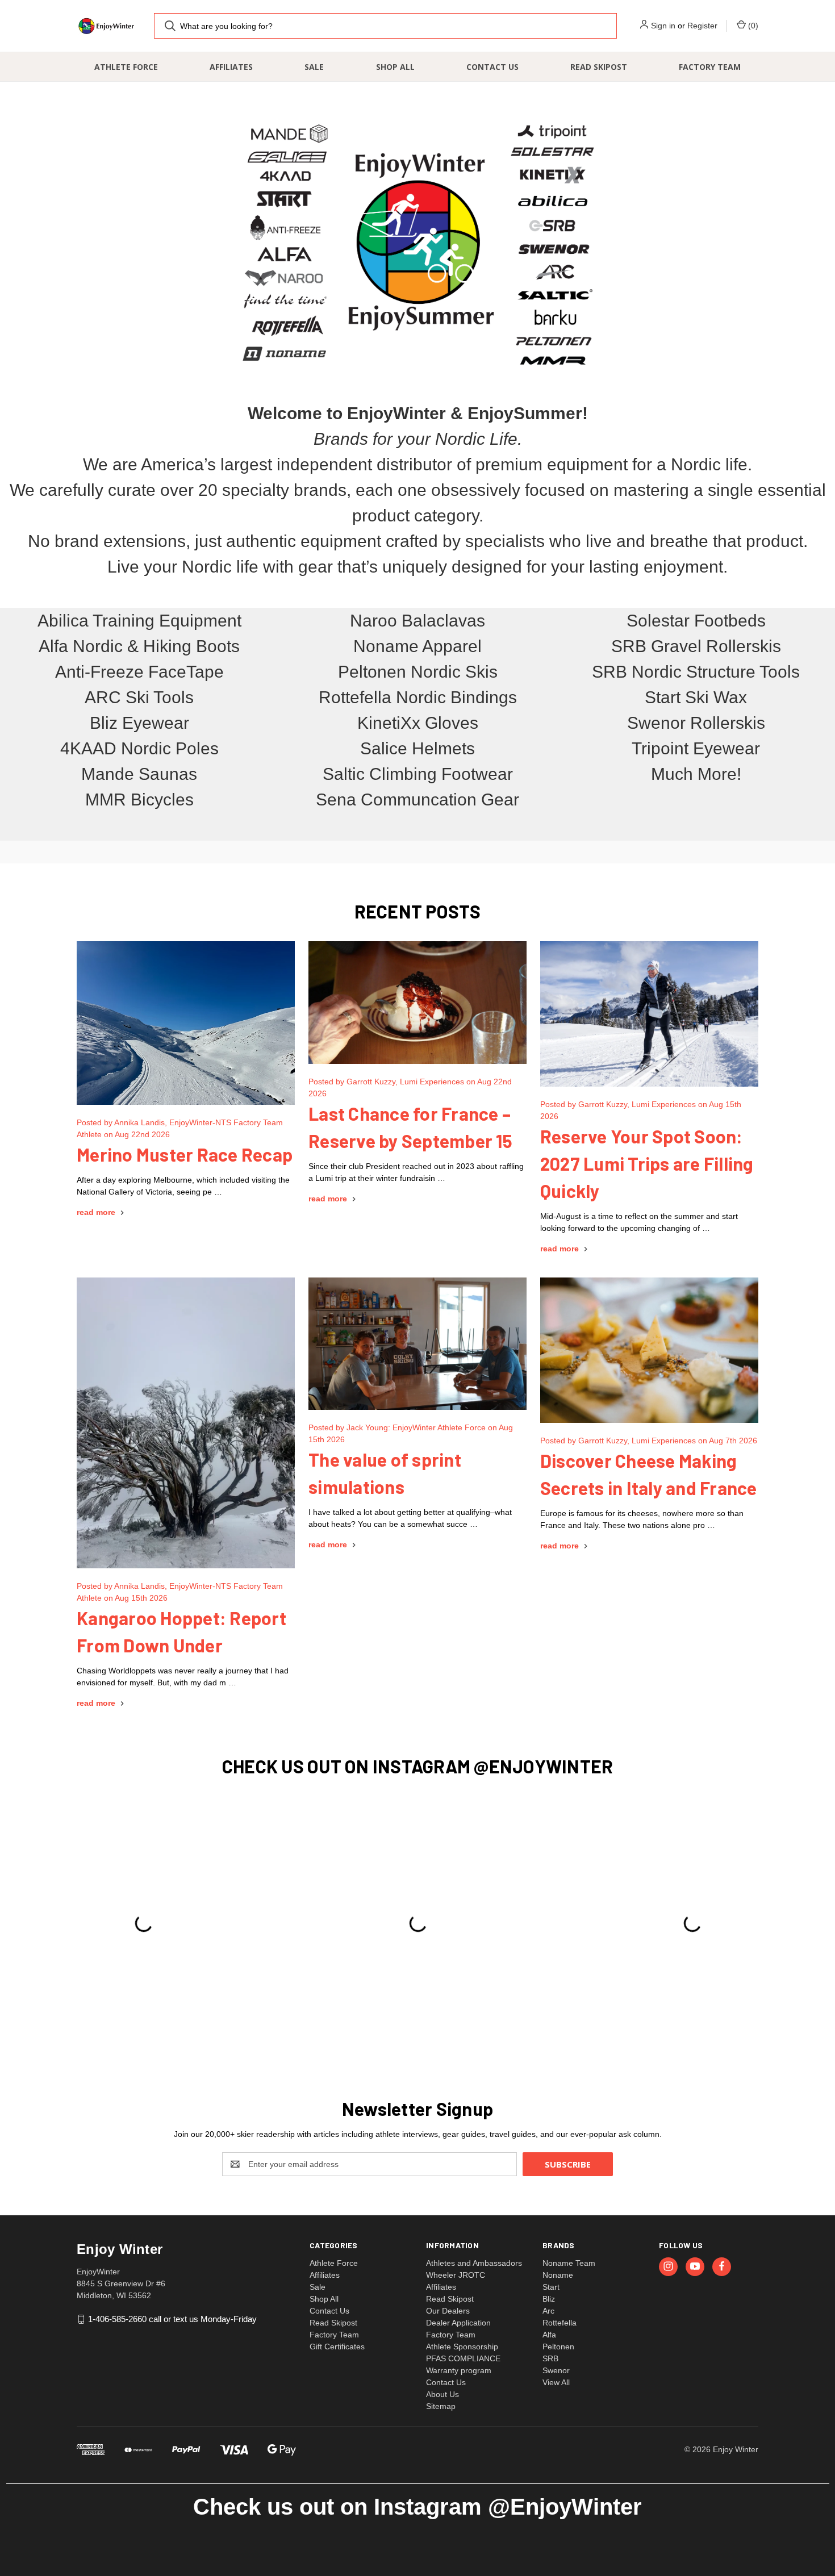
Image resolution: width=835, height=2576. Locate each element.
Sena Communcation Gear (417, 799)
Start (551, 2287)
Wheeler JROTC (456, 2275)
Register (702, 26)
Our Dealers (448, 2311)
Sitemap (441, 2406)
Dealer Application (458, 2323)
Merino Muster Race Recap (185, 1154)
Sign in (663, 26)
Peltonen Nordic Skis (418, 672)
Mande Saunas (139, 774)
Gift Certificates (337, 2347)
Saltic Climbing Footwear (418, 774)
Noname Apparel (417, 646)
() (752, 26)
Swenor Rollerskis (696, 723)
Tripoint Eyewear (696, 748)
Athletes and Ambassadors (474, 2263)
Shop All (395, 67)
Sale (314, 67)
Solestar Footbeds (696, 621)
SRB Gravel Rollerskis (696, 646)
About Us (442, 2394)
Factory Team (710, 67)
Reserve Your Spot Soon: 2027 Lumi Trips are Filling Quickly (647, 1163)
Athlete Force (126, 67)
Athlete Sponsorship (462, 2347)
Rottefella (560, 2323)
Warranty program (459, 2370)
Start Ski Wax (696, 697)
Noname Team (569, 2263)
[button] (417, 244)
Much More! (696, 774)
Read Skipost (599, 67)
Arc (548, 2311)
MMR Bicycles (139, 799)
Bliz (549, 2299)
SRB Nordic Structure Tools (696, 672)
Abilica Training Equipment (139, 621)
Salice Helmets (417, 748)
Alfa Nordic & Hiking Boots (139, 646)
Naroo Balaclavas (417, 621)
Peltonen (558, 2347)
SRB (550, 2358)
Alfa (549, 2335)
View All (556, 2382)
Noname (558, 2275)
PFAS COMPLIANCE (463, 2358)
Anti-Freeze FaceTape (139, 672)
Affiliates (231, 67)
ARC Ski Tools (139, 697)
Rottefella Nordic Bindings (418, 697)
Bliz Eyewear (139, 723)
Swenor (556, 2370)
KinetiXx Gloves (418, 723)
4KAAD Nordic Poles (139, 748)
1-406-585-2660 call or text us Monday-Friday (172, 2319)
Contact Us (492, 67)
